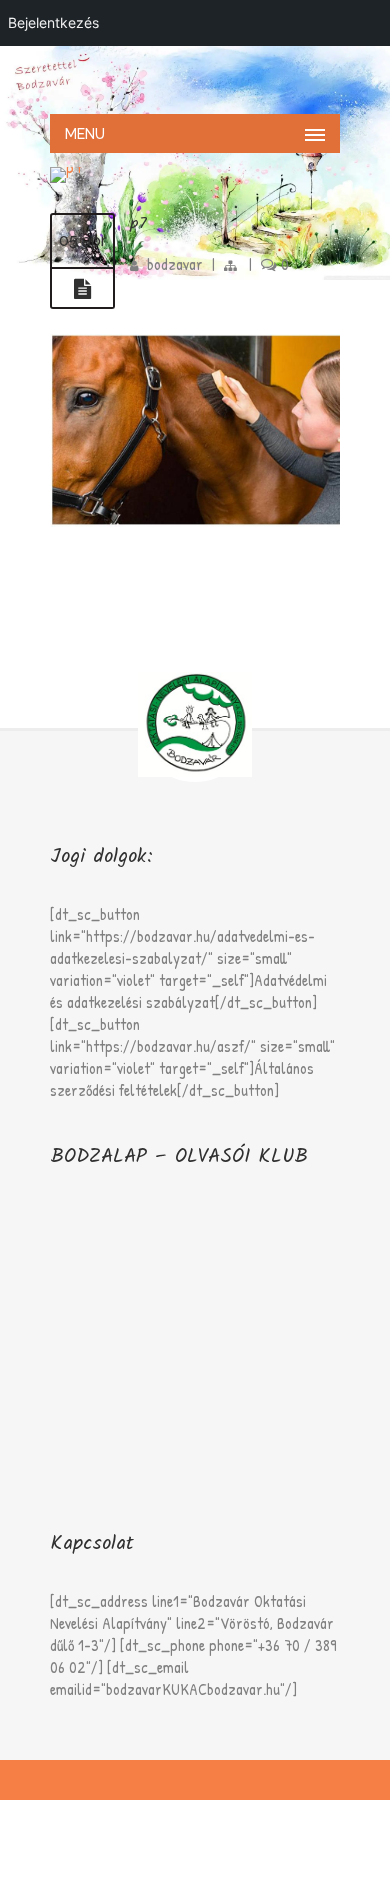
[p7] (82, 289)
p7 (138, 223)
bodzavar (175, 264)
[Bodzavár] (195, 78)
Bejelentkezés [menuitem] (53, 22)
